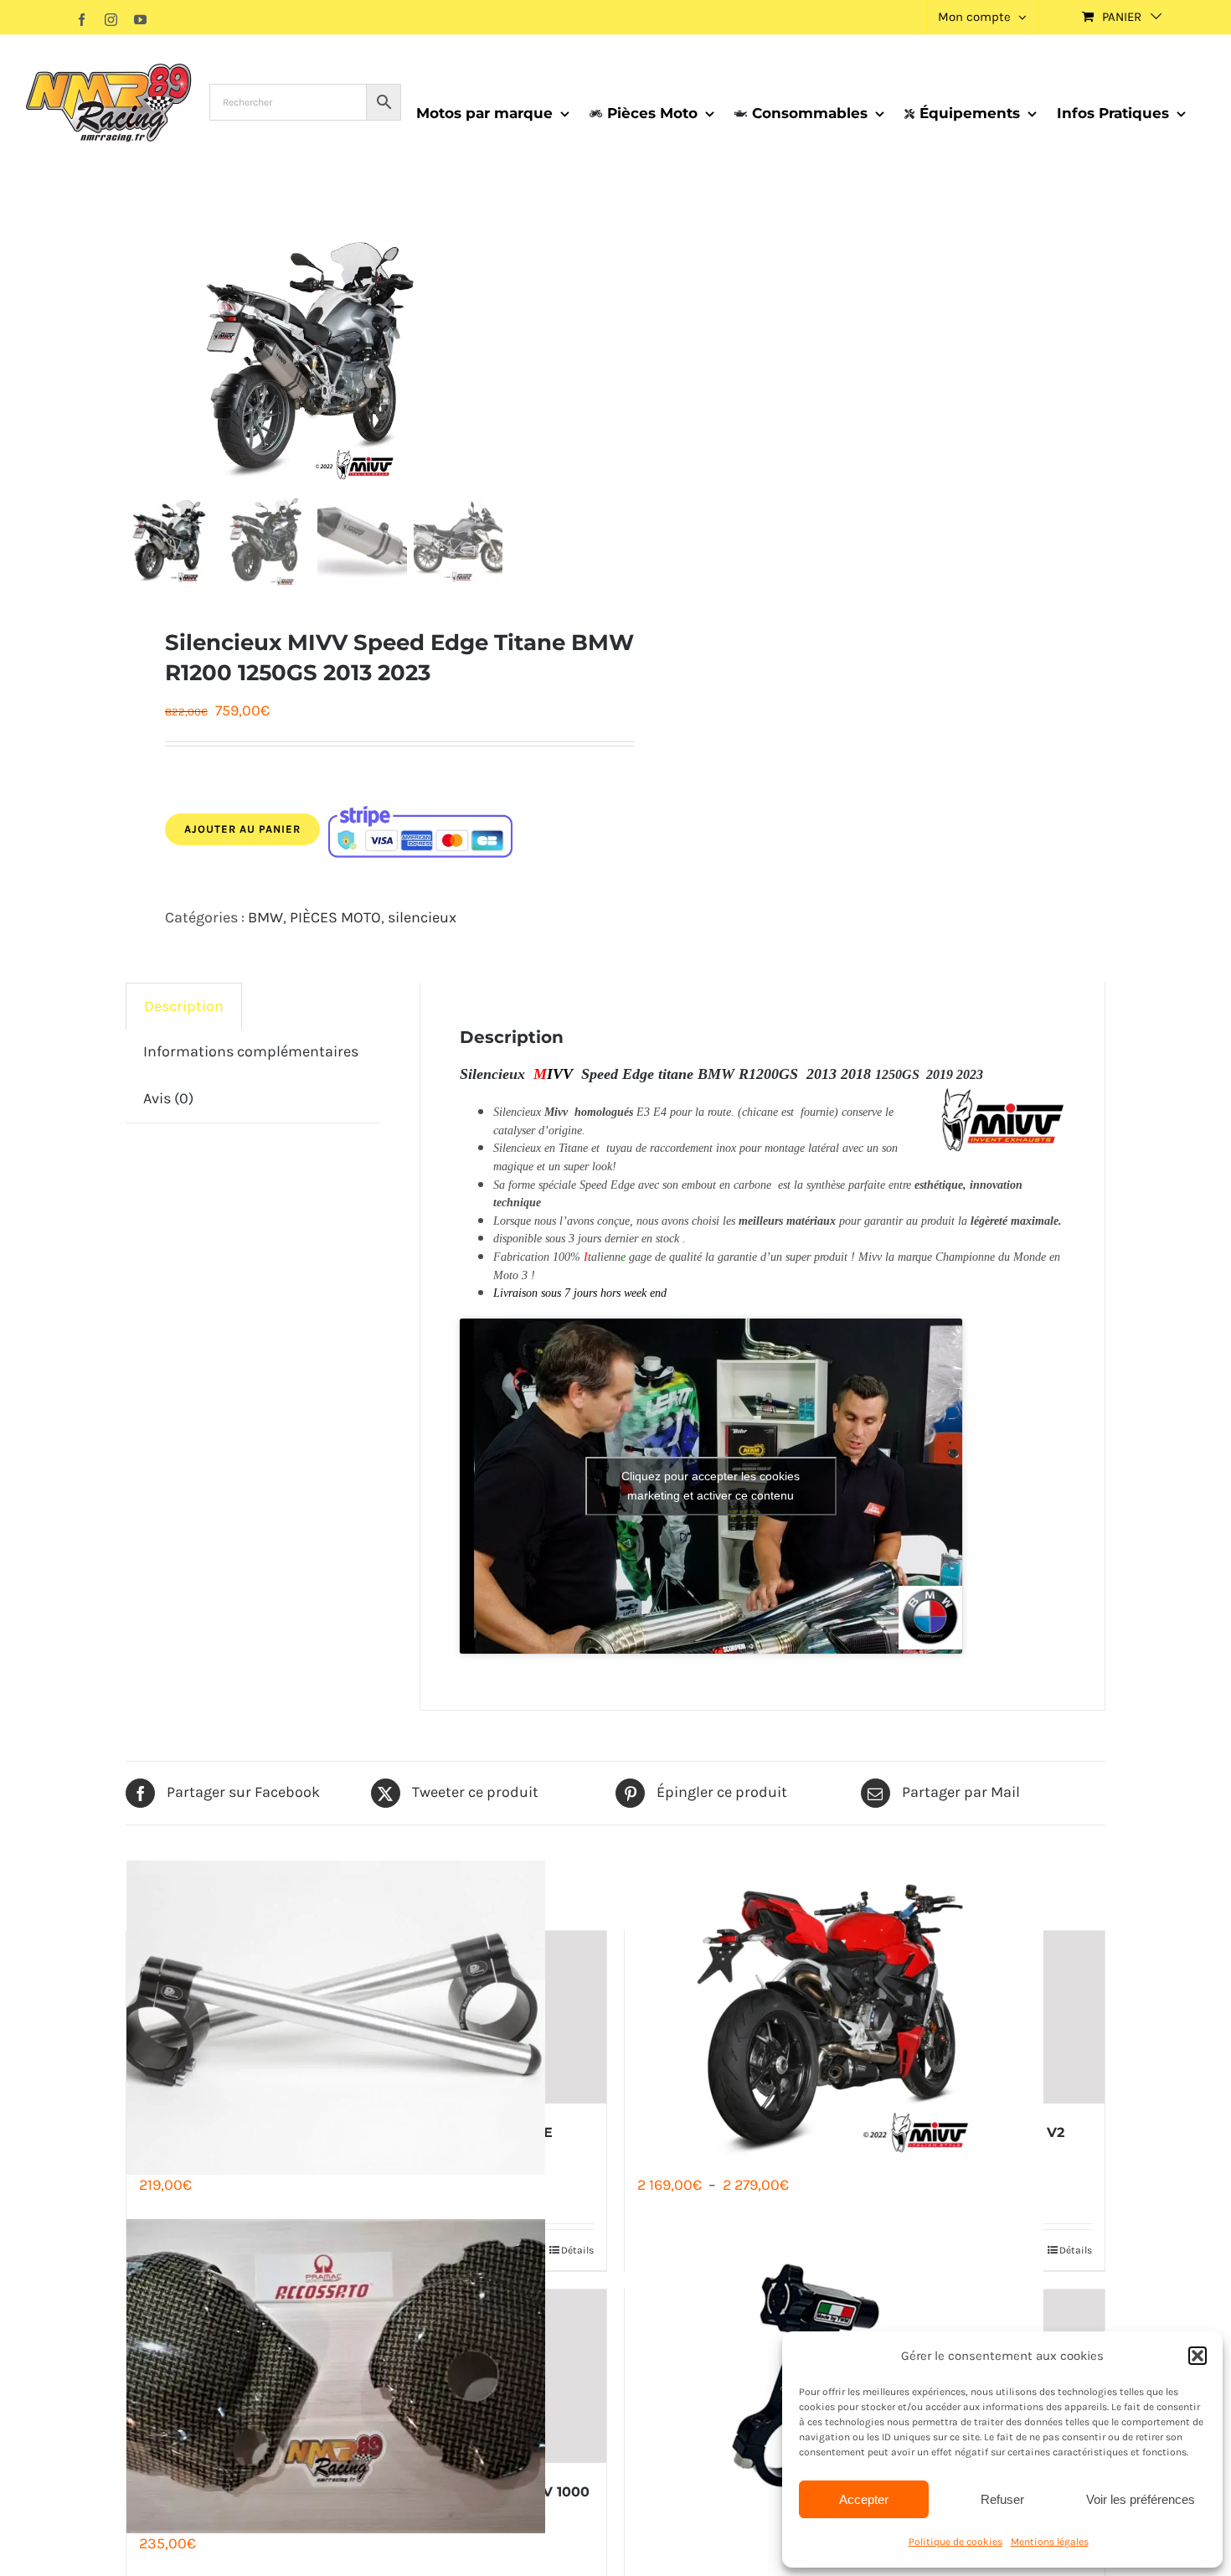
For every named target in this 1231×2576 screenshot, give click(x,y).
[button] (1198, 2356)
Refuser (1002, 2499)
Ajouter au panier (242, 829)
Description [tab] (184, 1006)
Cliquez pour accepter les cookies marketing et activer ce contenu (711, 1486)
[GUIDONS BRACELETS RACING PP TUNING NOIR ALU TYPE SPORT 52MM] (366, 2018)
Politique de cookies (955, 2542)
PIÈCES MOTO (335, 917)
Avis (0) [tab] (168, 1098)
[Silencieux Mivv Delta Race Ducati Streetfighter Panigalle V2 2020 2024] (865, 2018)
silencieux (422, 917)
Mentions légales (1050, 2542)
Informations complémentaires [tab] (251, 1051)
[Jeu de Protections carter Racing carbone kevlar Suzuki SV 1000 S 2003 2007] (366, 2376)
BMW (265, 917)
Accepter (864, 2499)
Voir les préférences (1141, 2499)
